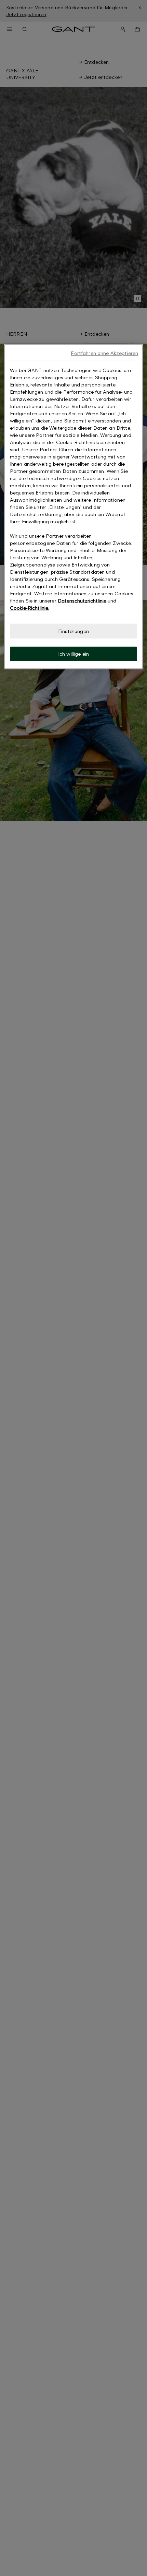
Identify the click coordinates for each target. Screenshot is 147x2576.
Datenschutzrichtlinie (82, 601)
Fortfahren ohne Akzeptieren (104, 353)
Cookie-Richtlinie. (30, 608)
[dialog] (74, 507)
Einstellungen (73, 631)
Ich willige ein (73, 654)
